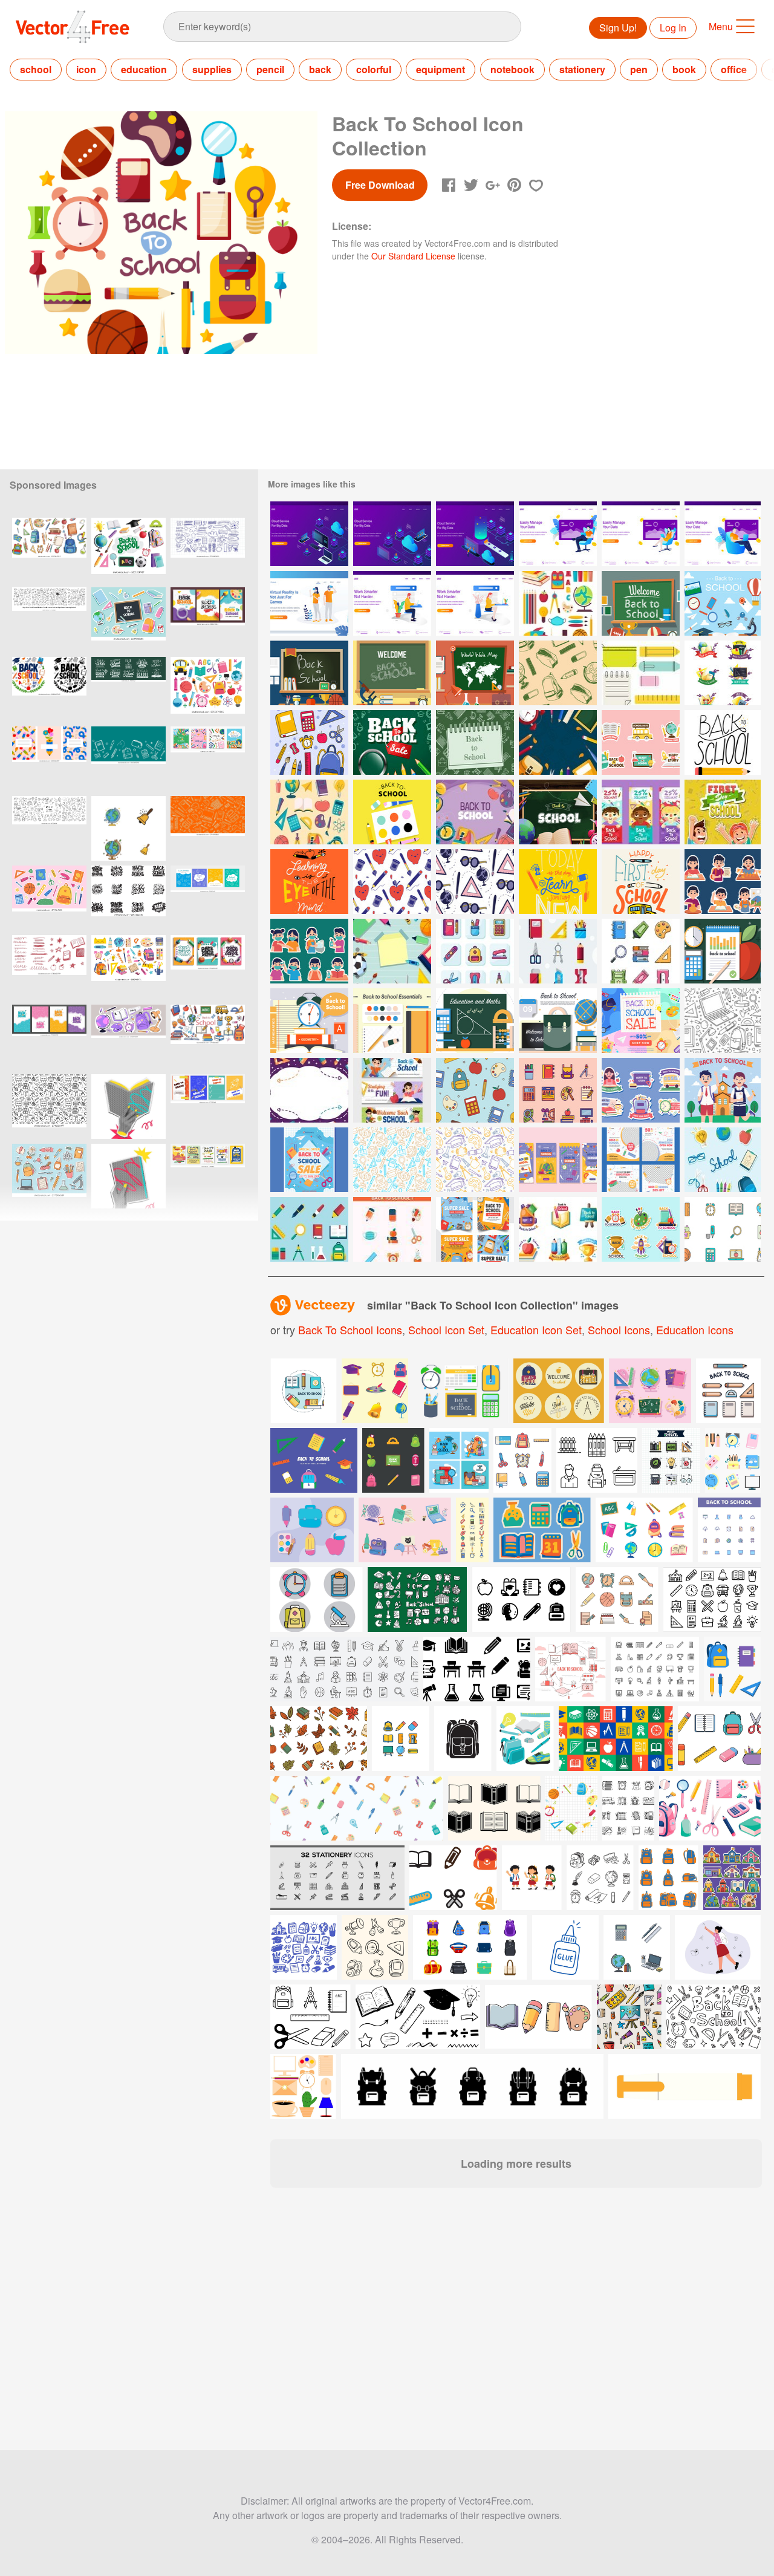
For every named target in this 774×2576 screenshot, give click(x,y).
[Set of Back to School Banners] (392, 1090)
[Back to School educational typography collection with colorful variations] (49, 689)
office (734, 69)
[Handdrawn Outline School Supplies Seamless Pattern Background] (558, 673)
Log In (673, 28)
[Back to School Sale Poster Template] (641, 1021)
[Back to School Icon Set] (723, 1160)
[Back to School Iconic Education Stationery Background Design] (475, 742)
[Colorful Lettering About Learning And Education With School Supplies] (558, 882)
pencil (270, 69)
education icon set (536, 1329)
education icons (695, 1329)
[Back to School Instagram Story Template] (558, 1160)
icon (86, 69)
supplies (212, 69)
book (684, 69)
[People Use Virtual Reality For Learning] (309, 603)
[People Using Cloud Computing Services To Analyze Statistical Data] (309, 534)
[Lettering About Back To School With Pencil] (723, 742)
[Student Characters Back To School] (723, 1090)
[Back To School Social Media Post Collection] (475, 1229)
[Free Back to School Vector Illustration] (641, 603)
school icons (619, 1329)
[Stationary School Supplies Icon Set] (475, 951)
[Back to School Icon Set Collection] (723, 673)
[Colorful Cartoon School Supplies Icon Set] (309, 812)
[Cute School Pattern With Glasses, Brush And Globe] (475, 882)
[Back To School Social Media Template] (641, 1160)
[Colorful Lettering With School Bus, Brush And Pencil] (641, 882)
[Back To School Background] (558, 742)
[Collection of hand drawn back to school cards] (208, 898)
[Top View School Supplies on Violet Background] (475, 812)
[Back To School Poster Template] (309, 1160)
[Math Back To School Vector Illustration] (475, 1021)
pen (639, 69)
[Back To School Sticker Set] (641, 1090)
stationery (582, 69)
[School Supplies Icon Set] (641, 951)
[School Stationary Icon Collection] (558, 951)
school (36, 69)
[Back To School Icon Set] (558, 603)
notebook (512, 69)
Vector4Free (73, 27)
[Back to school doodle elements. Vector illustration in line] (49, 828)
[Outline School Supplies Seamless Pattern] (723, 1021)
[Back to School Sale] (392, 742)
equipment (441, 69)
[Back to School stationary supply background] (392, 951)
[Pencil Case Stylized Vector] (641, 673)
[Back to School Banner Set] (641, 812)
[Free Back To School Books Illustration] (309, 1021)
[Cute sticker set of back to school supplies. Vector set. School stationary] (128, 620)
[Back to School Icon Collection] (558, 1090)
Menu (721, 26)
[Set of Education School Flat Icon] (392, 1229)
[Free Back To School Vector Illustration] (392, 1021)
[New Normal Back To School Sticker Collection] (309, 951)
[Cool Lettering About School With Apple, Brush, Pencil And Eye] (309, 882)
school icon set (446, 1329)
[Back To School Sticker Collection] (723, 882)
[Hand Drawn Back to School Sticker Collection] (641, 742)
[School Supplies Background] (309, 1090)
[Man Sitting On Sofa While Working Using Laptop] (558, 534)
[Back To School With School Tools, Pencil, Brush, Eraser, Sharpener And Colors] (392, 812)
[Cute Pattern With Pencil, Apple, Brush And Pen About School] (392, 882)
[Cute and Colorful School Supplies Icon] (723, 1229)
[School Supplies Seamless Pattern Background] (392, 1160)
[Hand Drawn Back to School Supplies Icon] (309, 742)
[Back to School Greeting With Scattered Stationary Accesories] (558, 812)
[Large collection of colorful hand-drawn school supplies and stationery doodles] (49, 550)
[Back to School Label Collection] (558, 1229)
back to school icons (350, 1329)
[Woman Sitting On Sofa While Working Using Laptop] (641, 534)
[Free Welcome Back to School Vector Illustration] (723, 951)
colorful (374, 69)
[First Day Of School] (723, 812)
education (144, 69)
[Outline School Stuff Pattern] (475, 1090)
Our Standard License (413, 256)
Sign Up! (618, 28)
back (320, 69)
